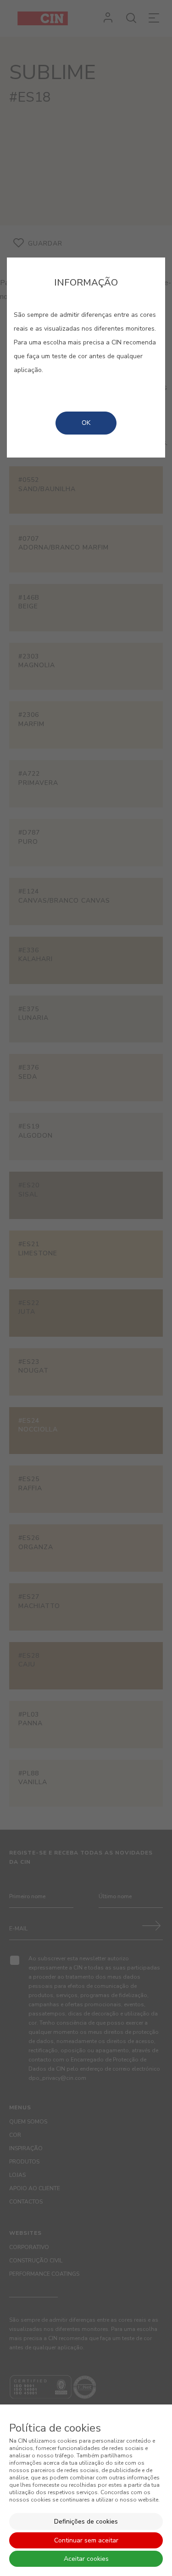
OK (86, 423)
